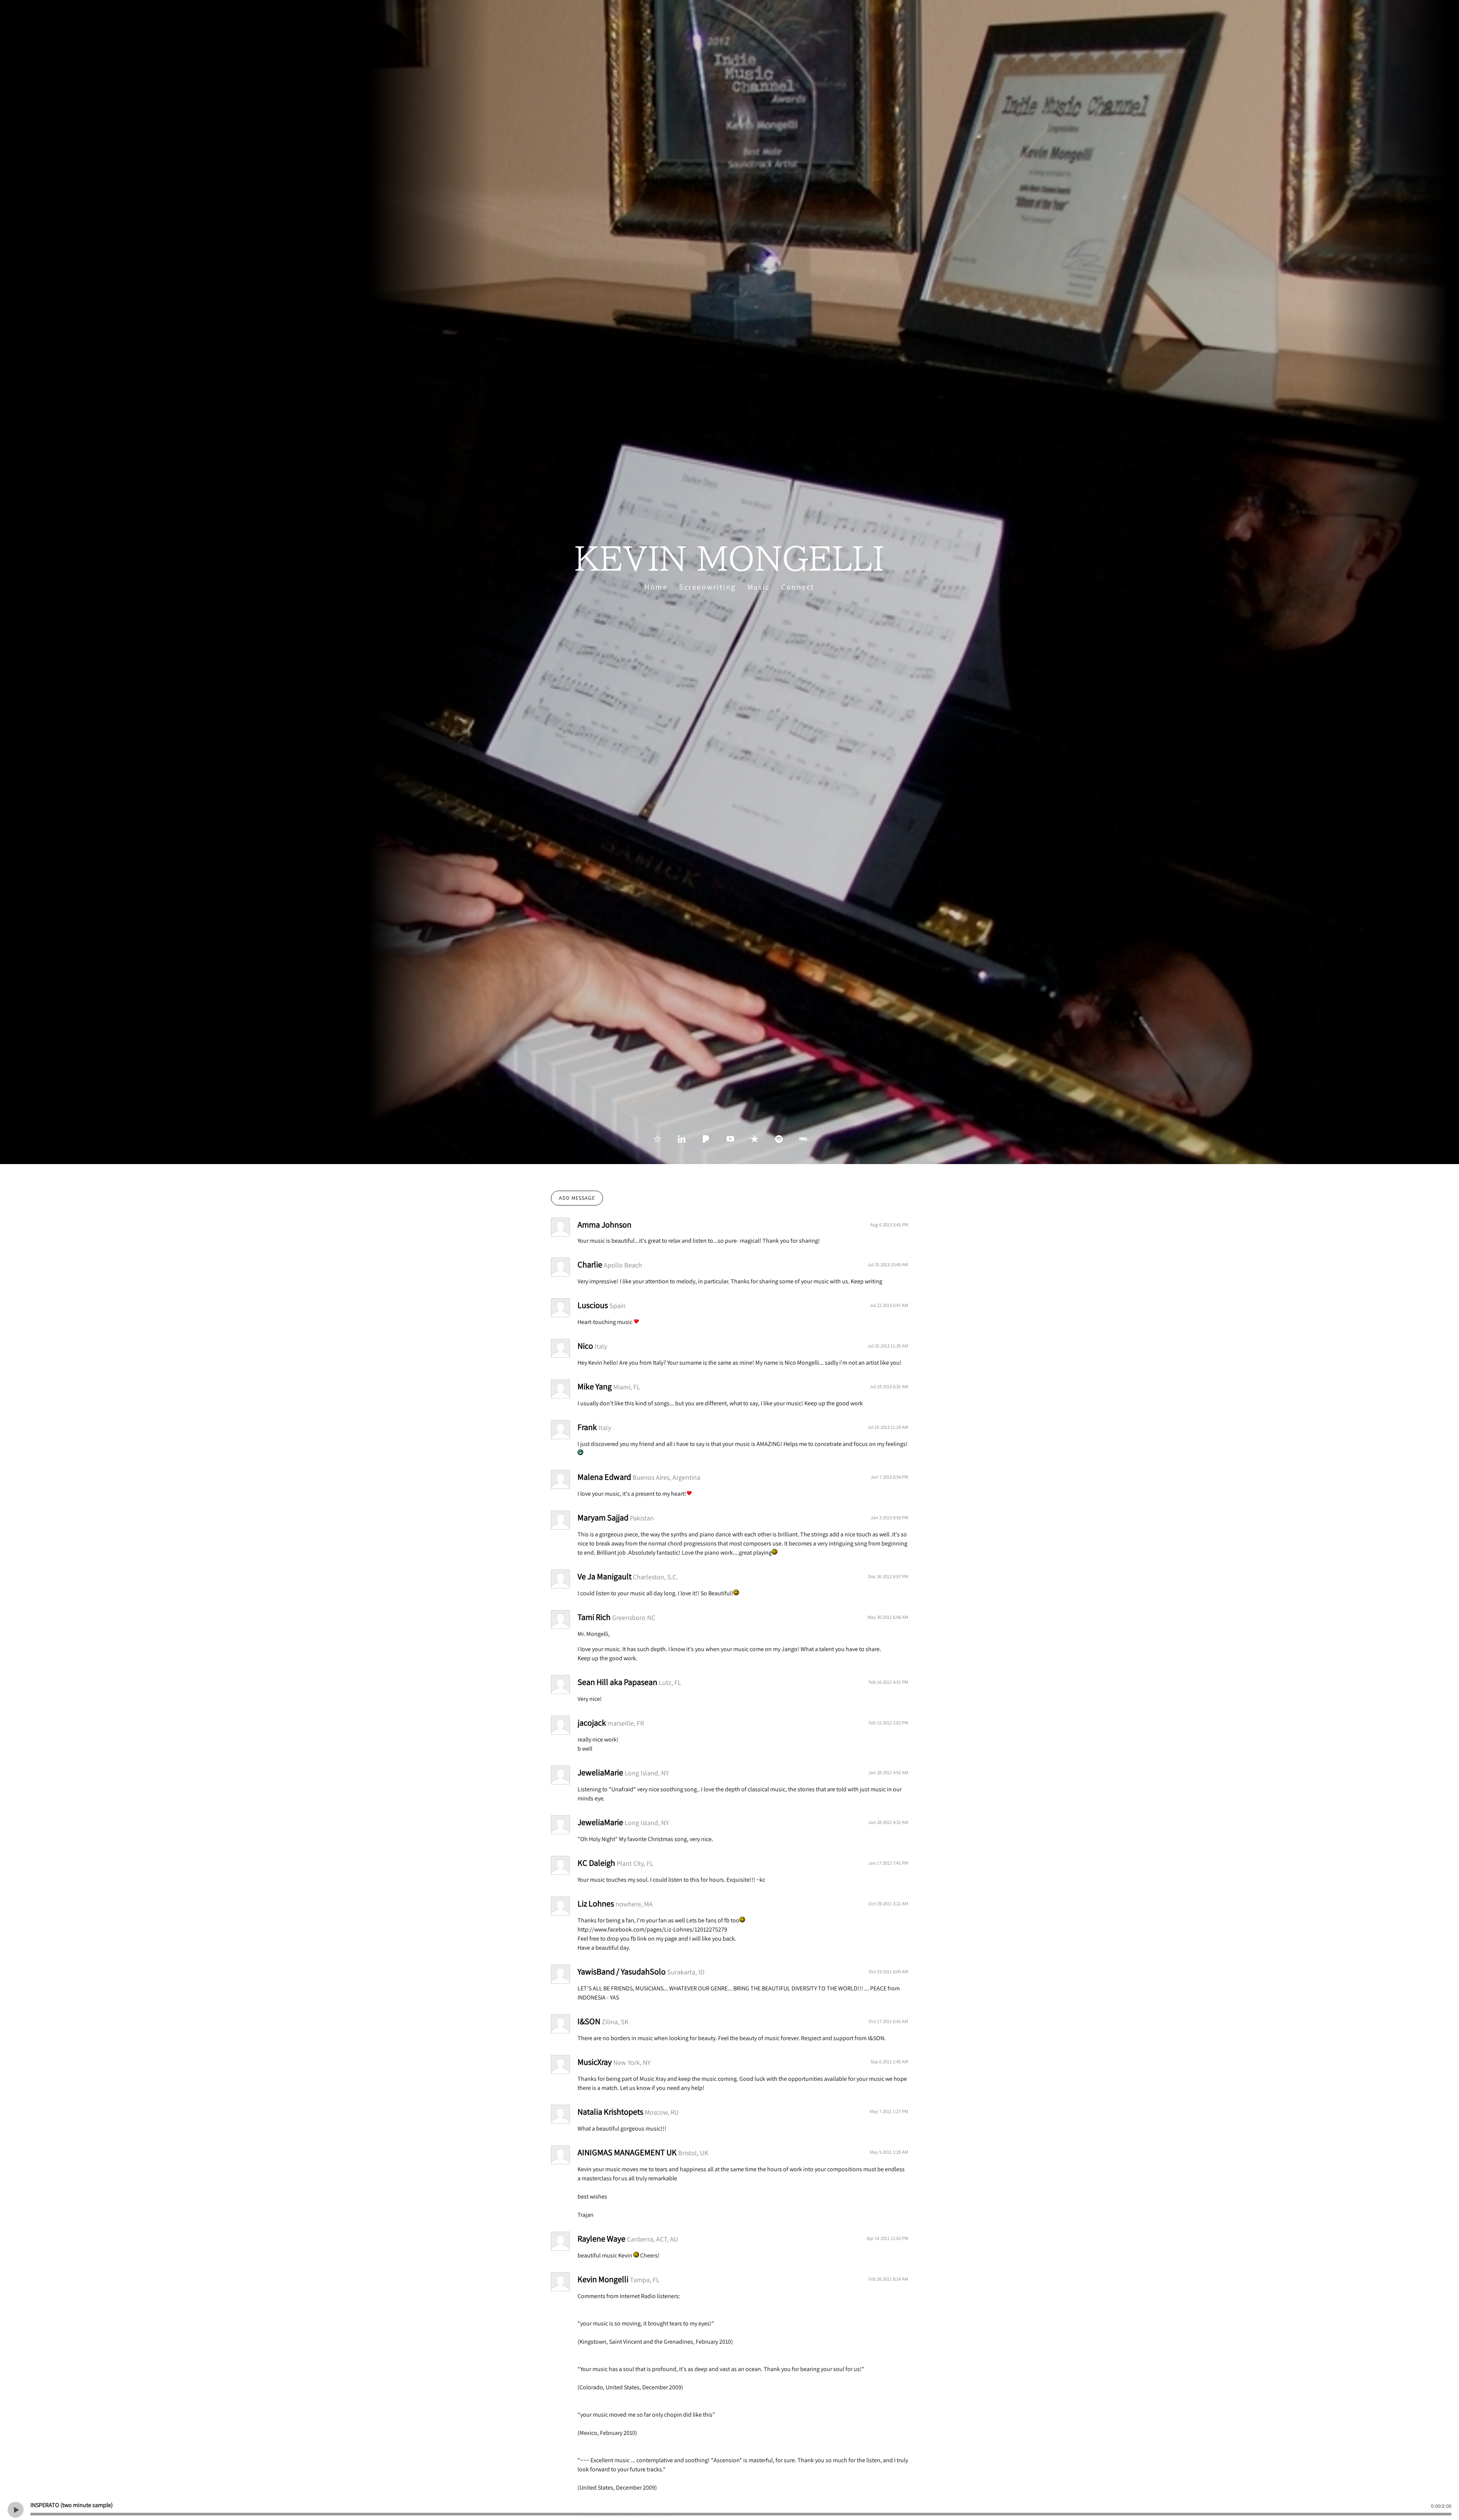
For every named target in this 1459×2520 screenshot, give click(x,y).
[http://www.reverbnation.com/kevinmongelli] (657, 1139)
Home (656, 587)
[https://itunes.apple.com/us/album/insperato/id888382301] (755, 1139)
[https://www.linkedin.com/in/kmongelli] (682, 1139)
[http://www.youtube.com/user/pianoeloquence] (730, 1139)
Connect (798, 587)
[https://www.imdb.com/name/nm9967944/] (803, 1139)
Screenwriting (707, 587)
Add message (577, 1198)
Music (759, 587)
